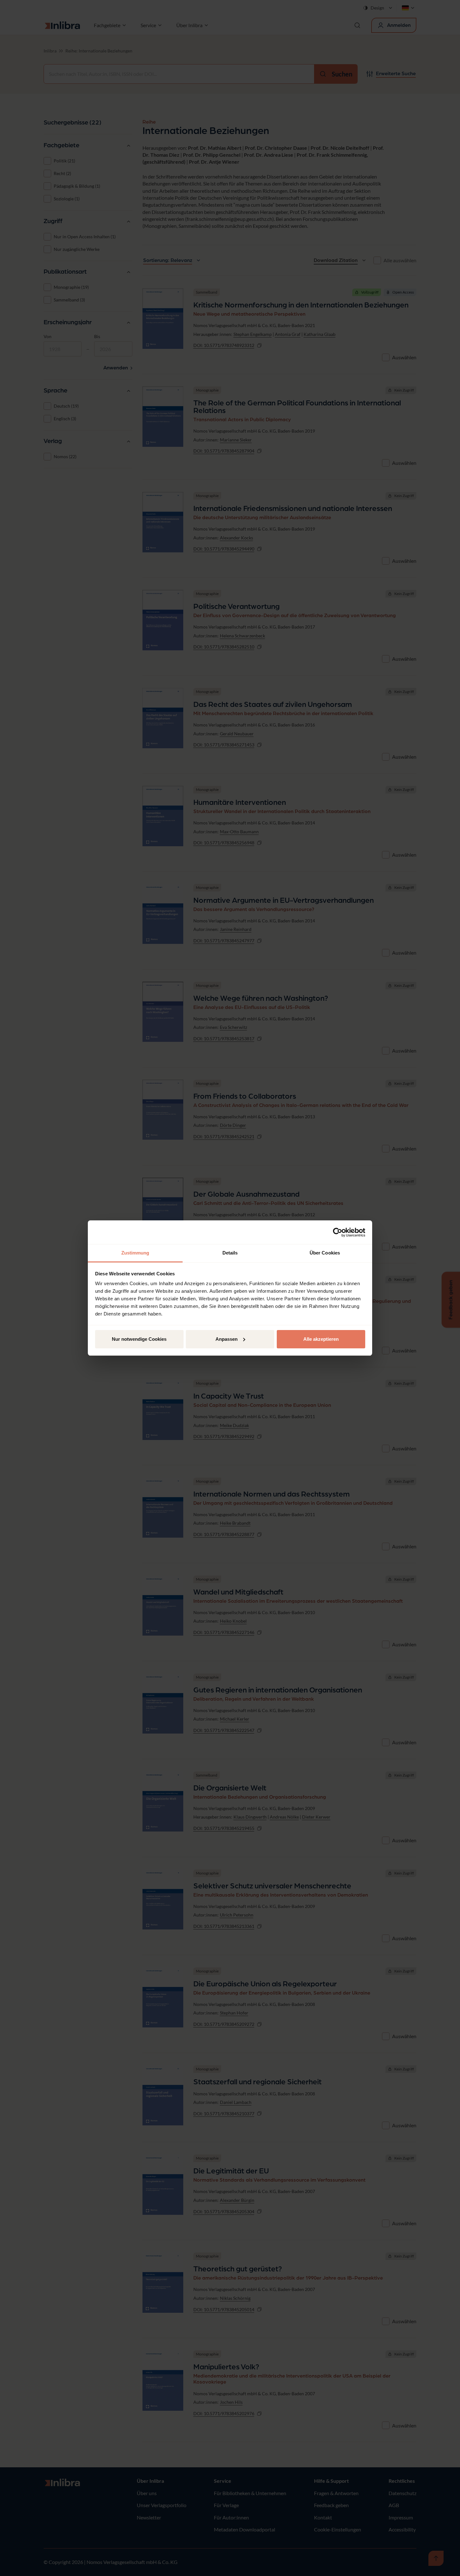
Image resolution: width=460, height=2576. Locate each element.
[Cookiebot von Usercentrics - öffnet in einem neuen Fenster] (338, 1232)
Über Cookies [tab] (325, 1253)
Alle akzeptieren (321, 1339)
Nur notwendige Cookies (139, 1339)
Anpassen (227, 1339)
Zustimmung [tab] (135, 1253)
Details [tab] (230, 1253)
